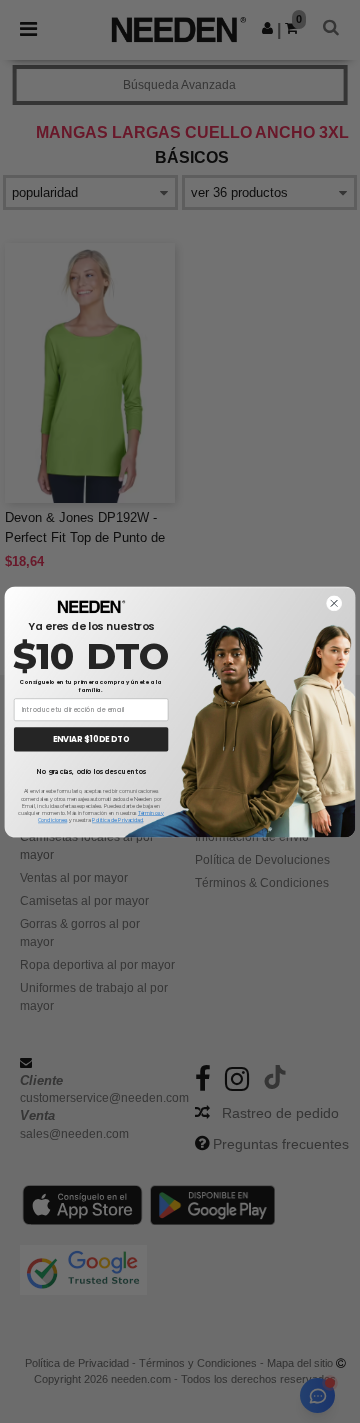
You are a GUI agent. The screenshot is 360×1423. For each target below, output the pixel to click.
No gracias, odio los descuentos (90, 771)
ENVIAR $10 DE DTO (91, 738)
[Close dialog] (334, 603)
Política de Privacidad (117, 820)
